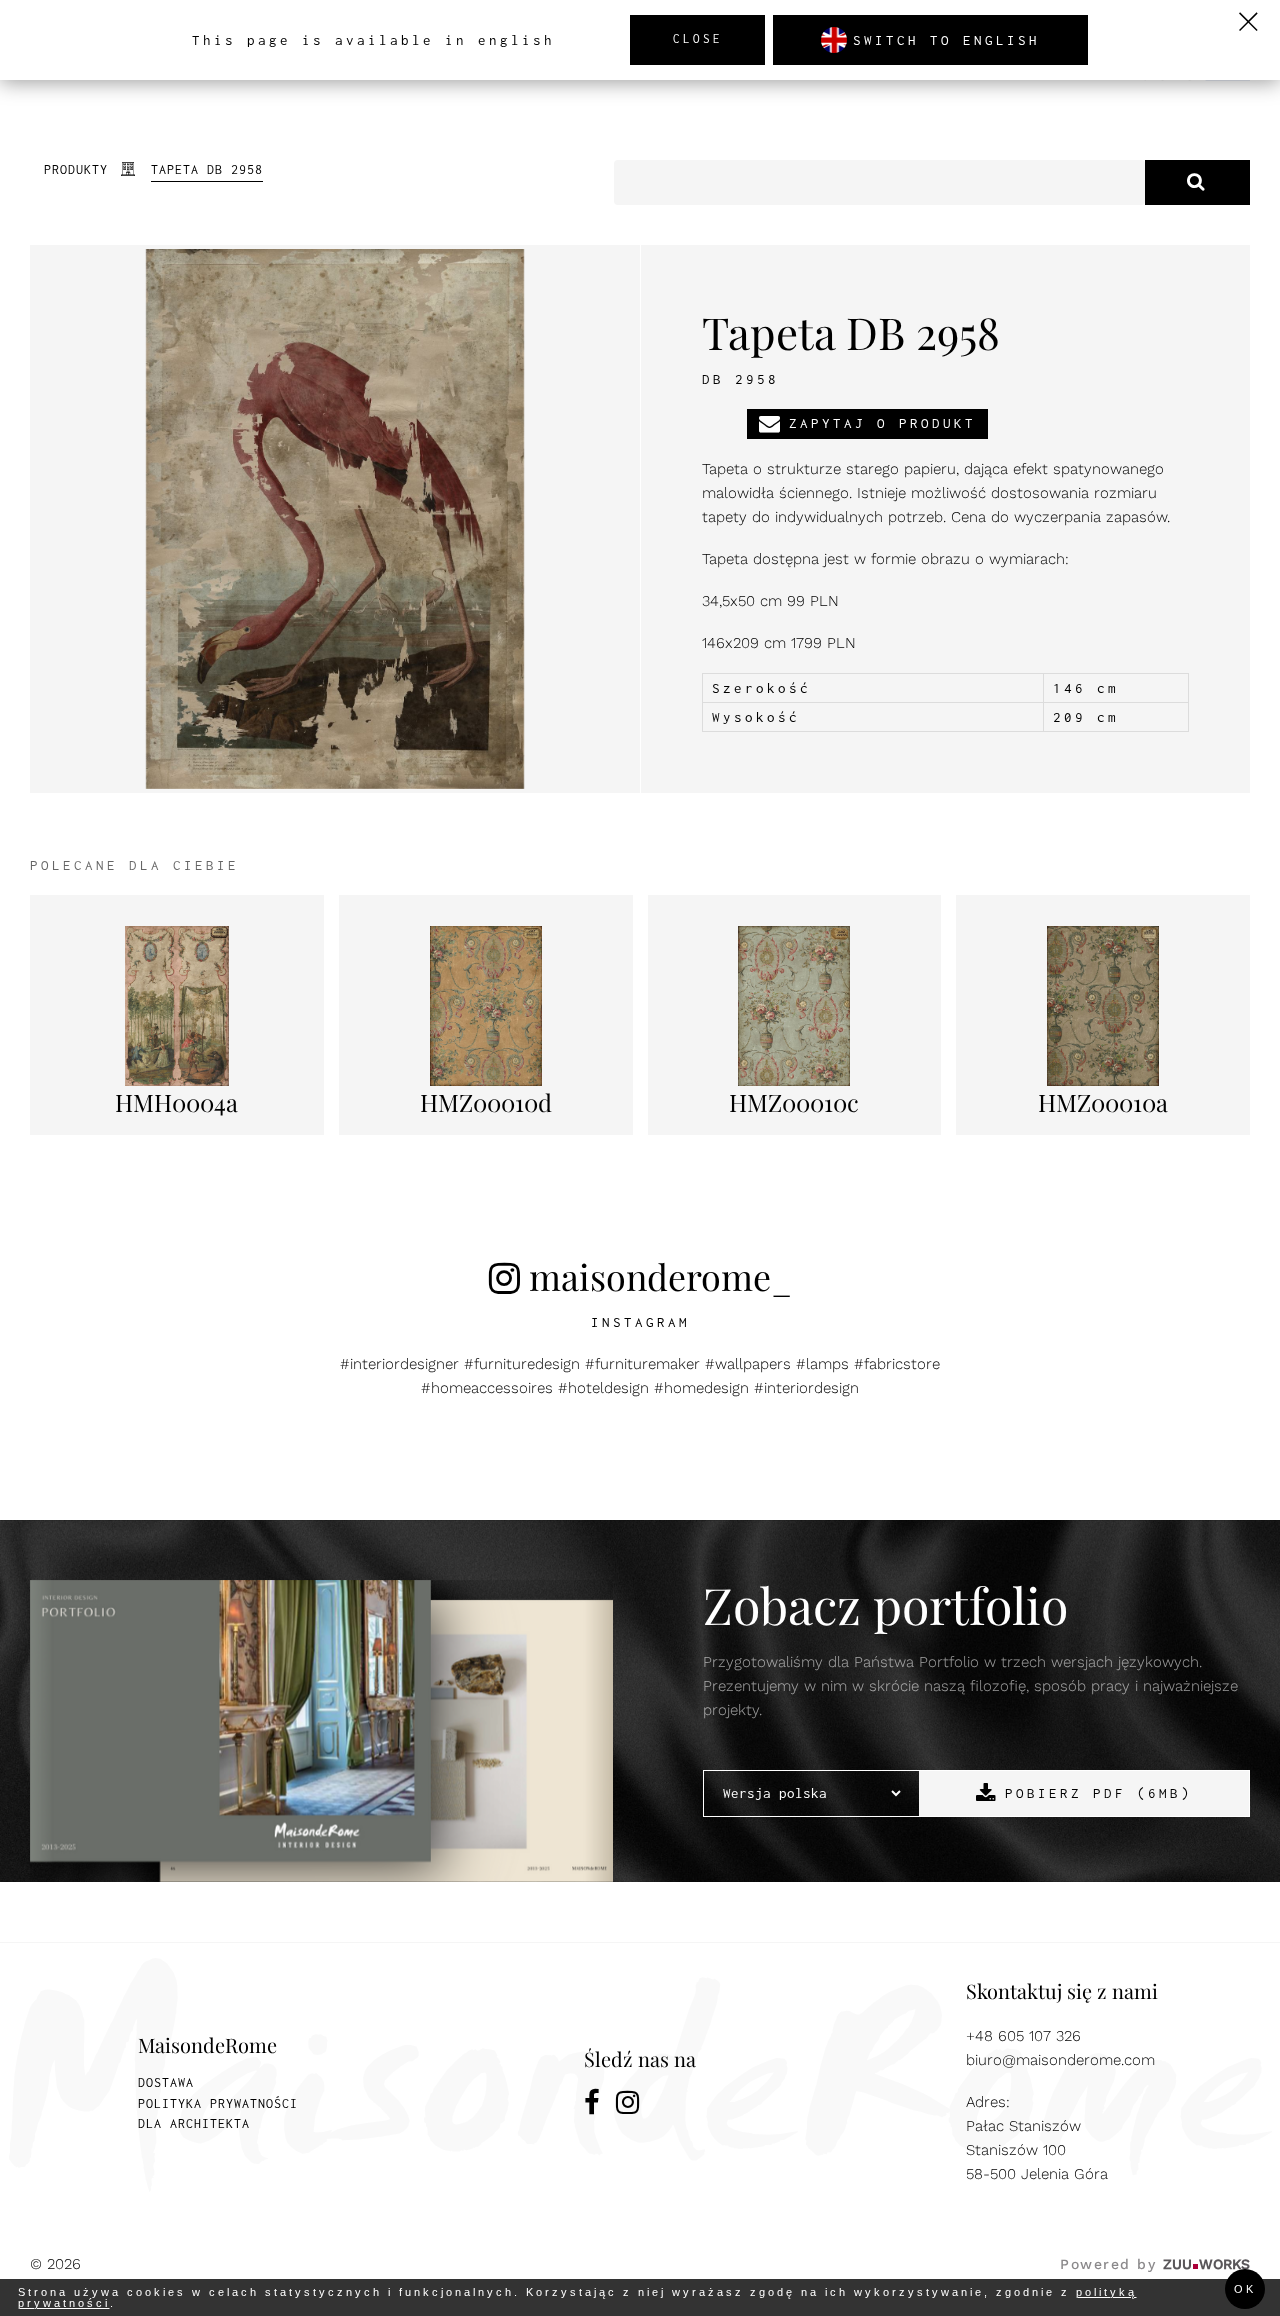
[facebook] (592, 2105)
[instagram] (628, 2105)
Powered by (1155, 2264)
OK (1245, 2289)
